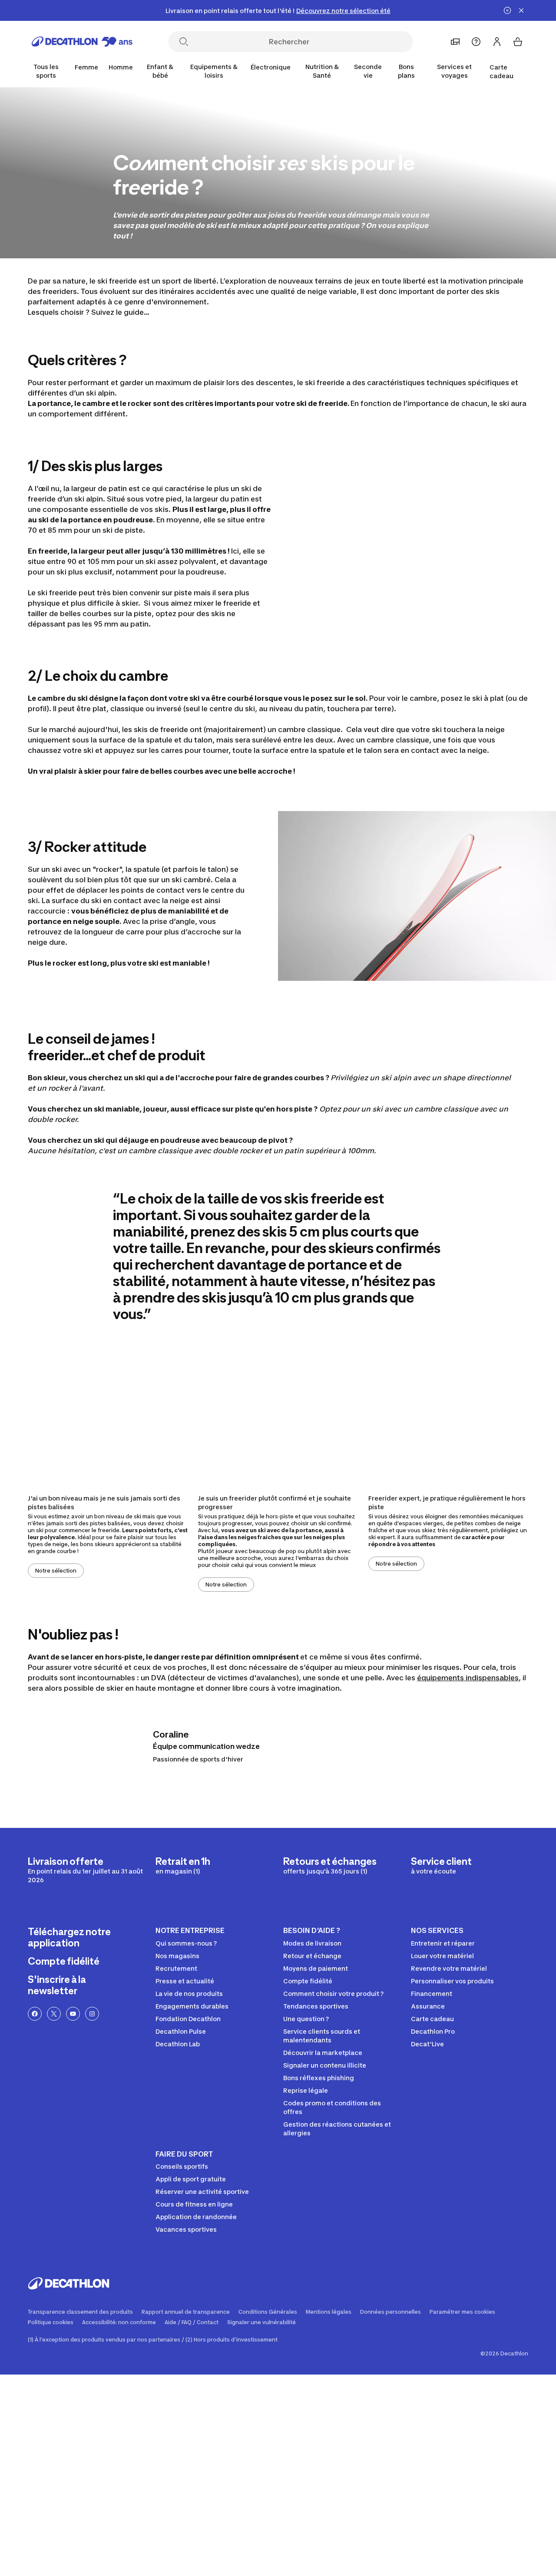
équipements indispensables (468, 1678)
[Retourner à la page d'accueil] (82, 42)
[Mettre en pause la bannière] (507, 10)
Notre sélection (56, 1571)
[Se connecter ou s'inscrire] (497, 42)
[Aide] (476, 42)
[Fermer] (521, 10)
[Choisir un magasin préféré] (455, 42)
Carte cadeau (501, 71)
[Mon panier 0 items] (518, 42)
